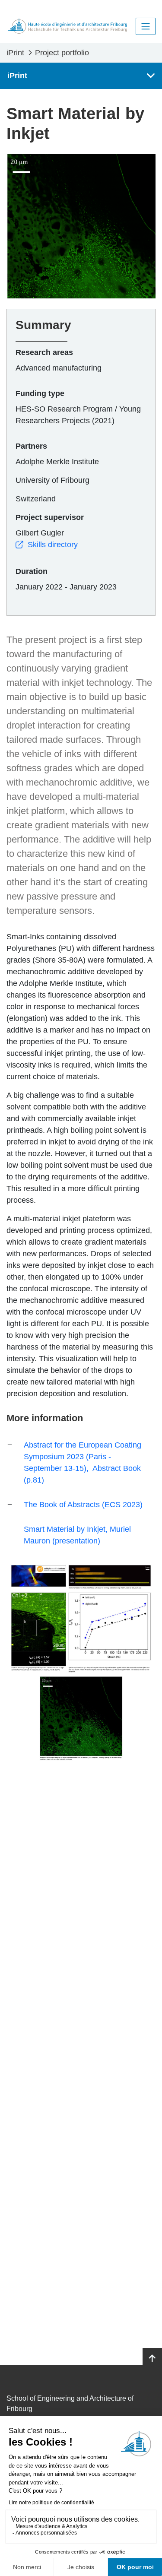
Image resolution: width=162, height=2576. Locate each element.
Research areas (44, 352)
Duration (32, 571)
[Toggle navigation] (146, 26)
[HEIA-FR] (68, 26)
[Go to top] (152, 2359)
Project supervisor (50, 517)
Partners (31, 446)
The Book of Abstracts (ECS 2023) (83, 1505)
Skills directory (53, 545)
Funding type (40, 393)
